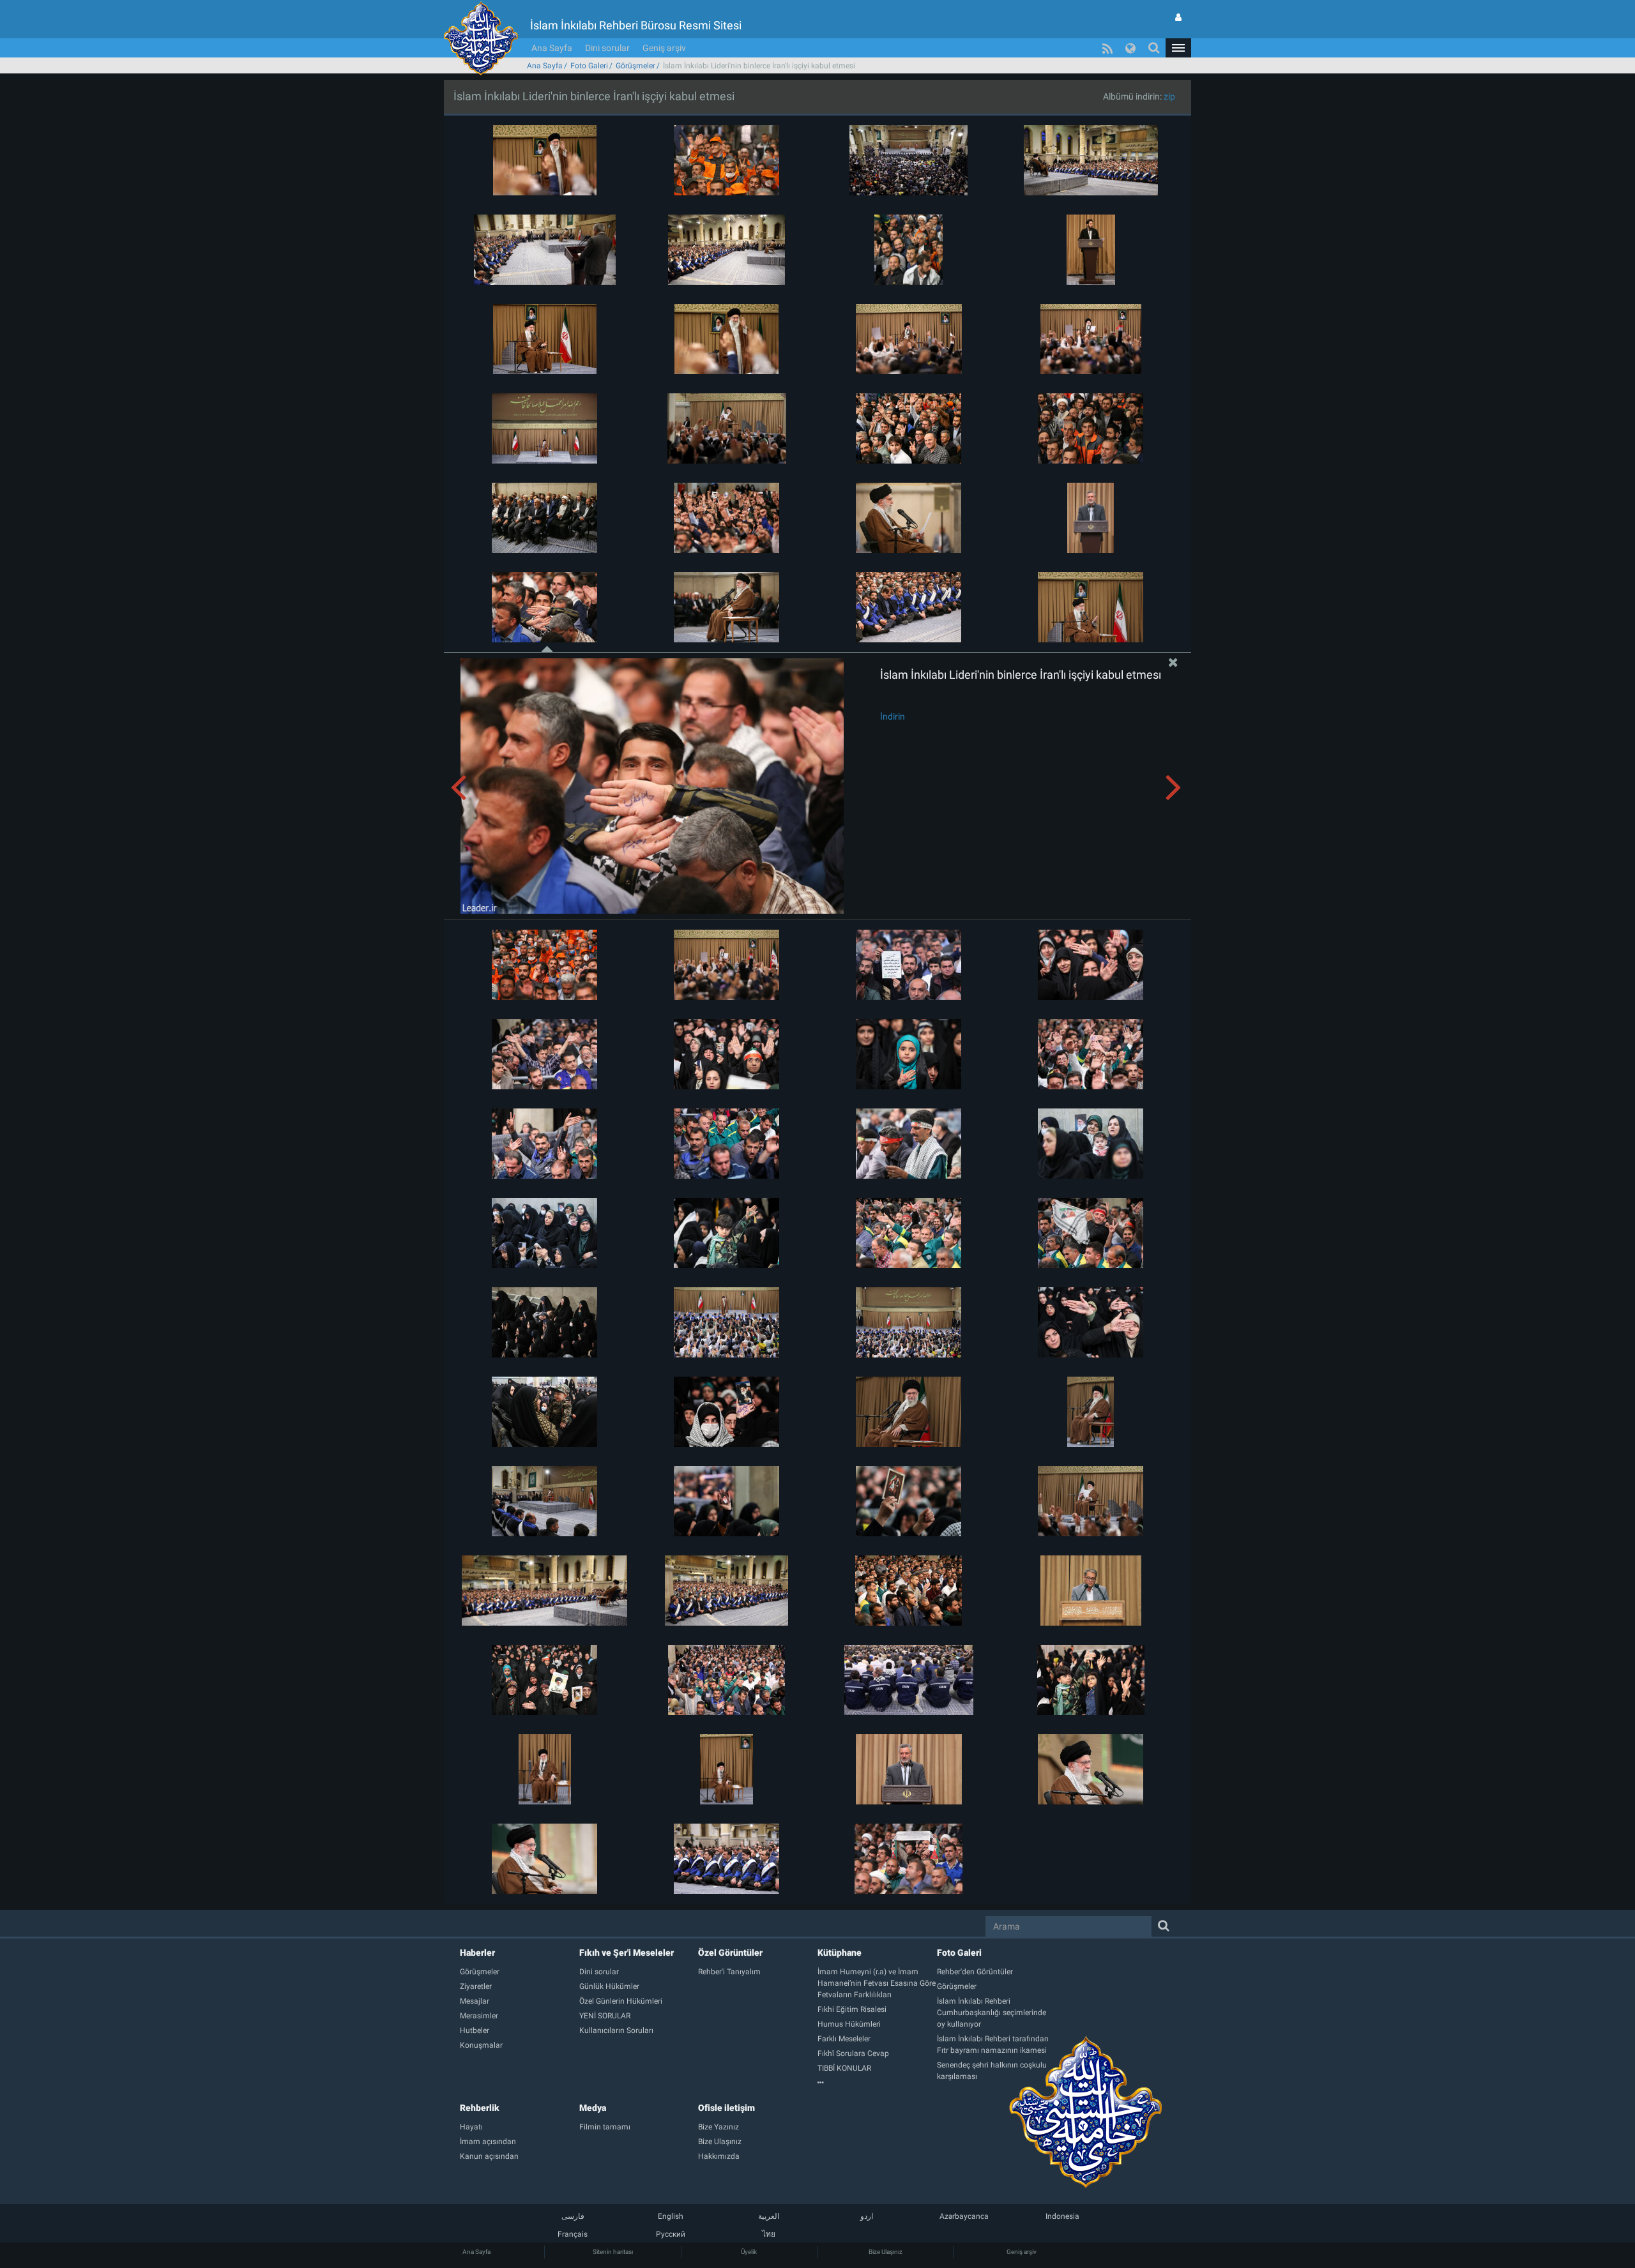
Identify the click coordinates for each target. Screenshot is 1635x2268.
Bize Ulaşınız (886, 2252)
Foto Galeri (589, 66)
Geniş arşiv (664, 48)
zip (1169, 96)
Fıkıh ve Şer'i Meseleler (627, 1953)
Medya (593, 2108)
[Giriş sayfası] (1178, 17)
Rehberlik (480, 2108)
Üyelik (749, 2252)
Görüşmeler (635, 66)
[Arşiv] (877, 2083)
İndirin (893, 716)
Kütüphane (840, 1953)
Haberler (477, 1953)
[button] (1178, 48)
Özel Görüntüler (730, 1953)
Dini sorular (607, 48)
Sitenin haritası (613, 2252)
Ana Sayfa (552, 48)
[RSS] (1107, 48)
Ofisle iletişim (726, 2108)
